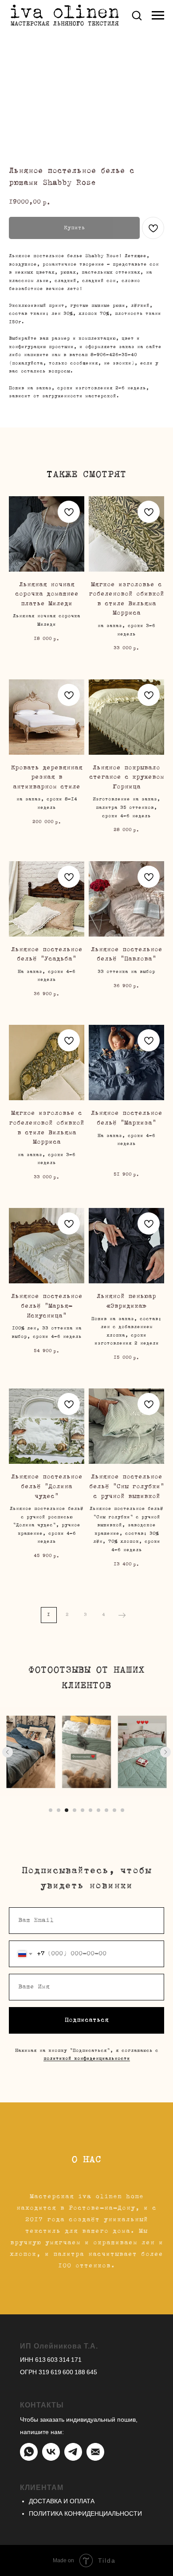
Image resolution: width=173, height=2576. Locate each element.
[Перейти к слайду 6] (90, 1810)
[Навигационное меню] (158, 16)
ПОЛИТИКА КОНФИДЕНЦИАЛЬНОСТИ (85, 2513)
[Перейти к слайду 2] (59, 1810)
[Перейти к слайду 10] (122, 1810)
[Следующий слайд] (165, 1752)
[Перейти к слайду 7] (98, 1810)
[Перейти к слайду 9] (114, 1810)
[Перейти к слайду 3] (67, 1810)
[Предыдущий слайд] (8, 1752)
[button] (137, 15)
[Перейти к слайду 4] (75, 1810)
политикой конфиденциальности (87, 2059)
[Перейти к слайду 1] (51, 1810)
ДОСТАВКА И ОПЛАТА (62, 2501)
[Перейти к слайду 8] (106, 1810)
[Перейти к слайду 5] (83, 1810)
